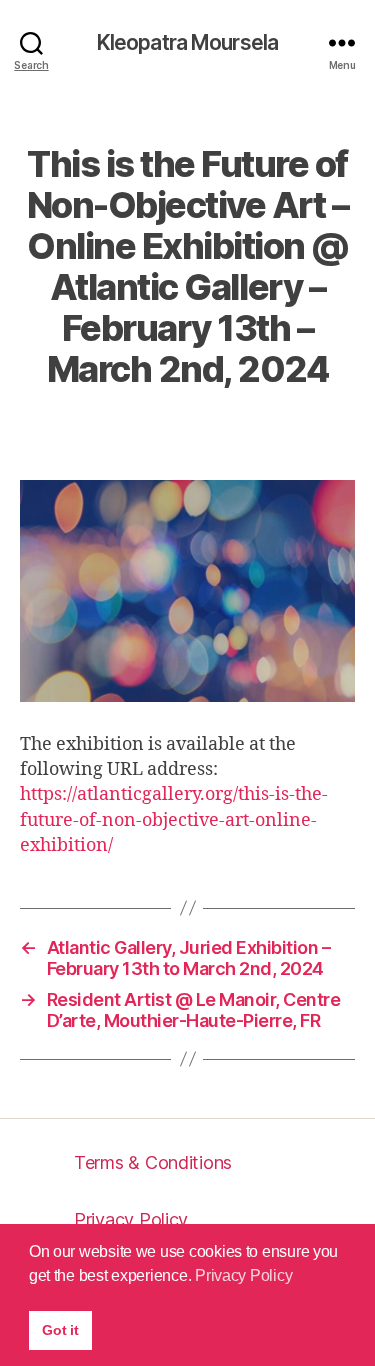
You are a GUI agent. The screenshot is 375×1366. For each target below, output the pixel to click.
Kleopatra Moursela (187, 42)
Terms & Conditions (153, 1162)
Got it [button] (60, 1330)
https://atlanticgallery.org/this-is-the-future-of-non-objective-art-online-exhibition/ (174, 819)
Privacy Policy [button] (243, 1275)
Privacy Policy (131, 1219)
